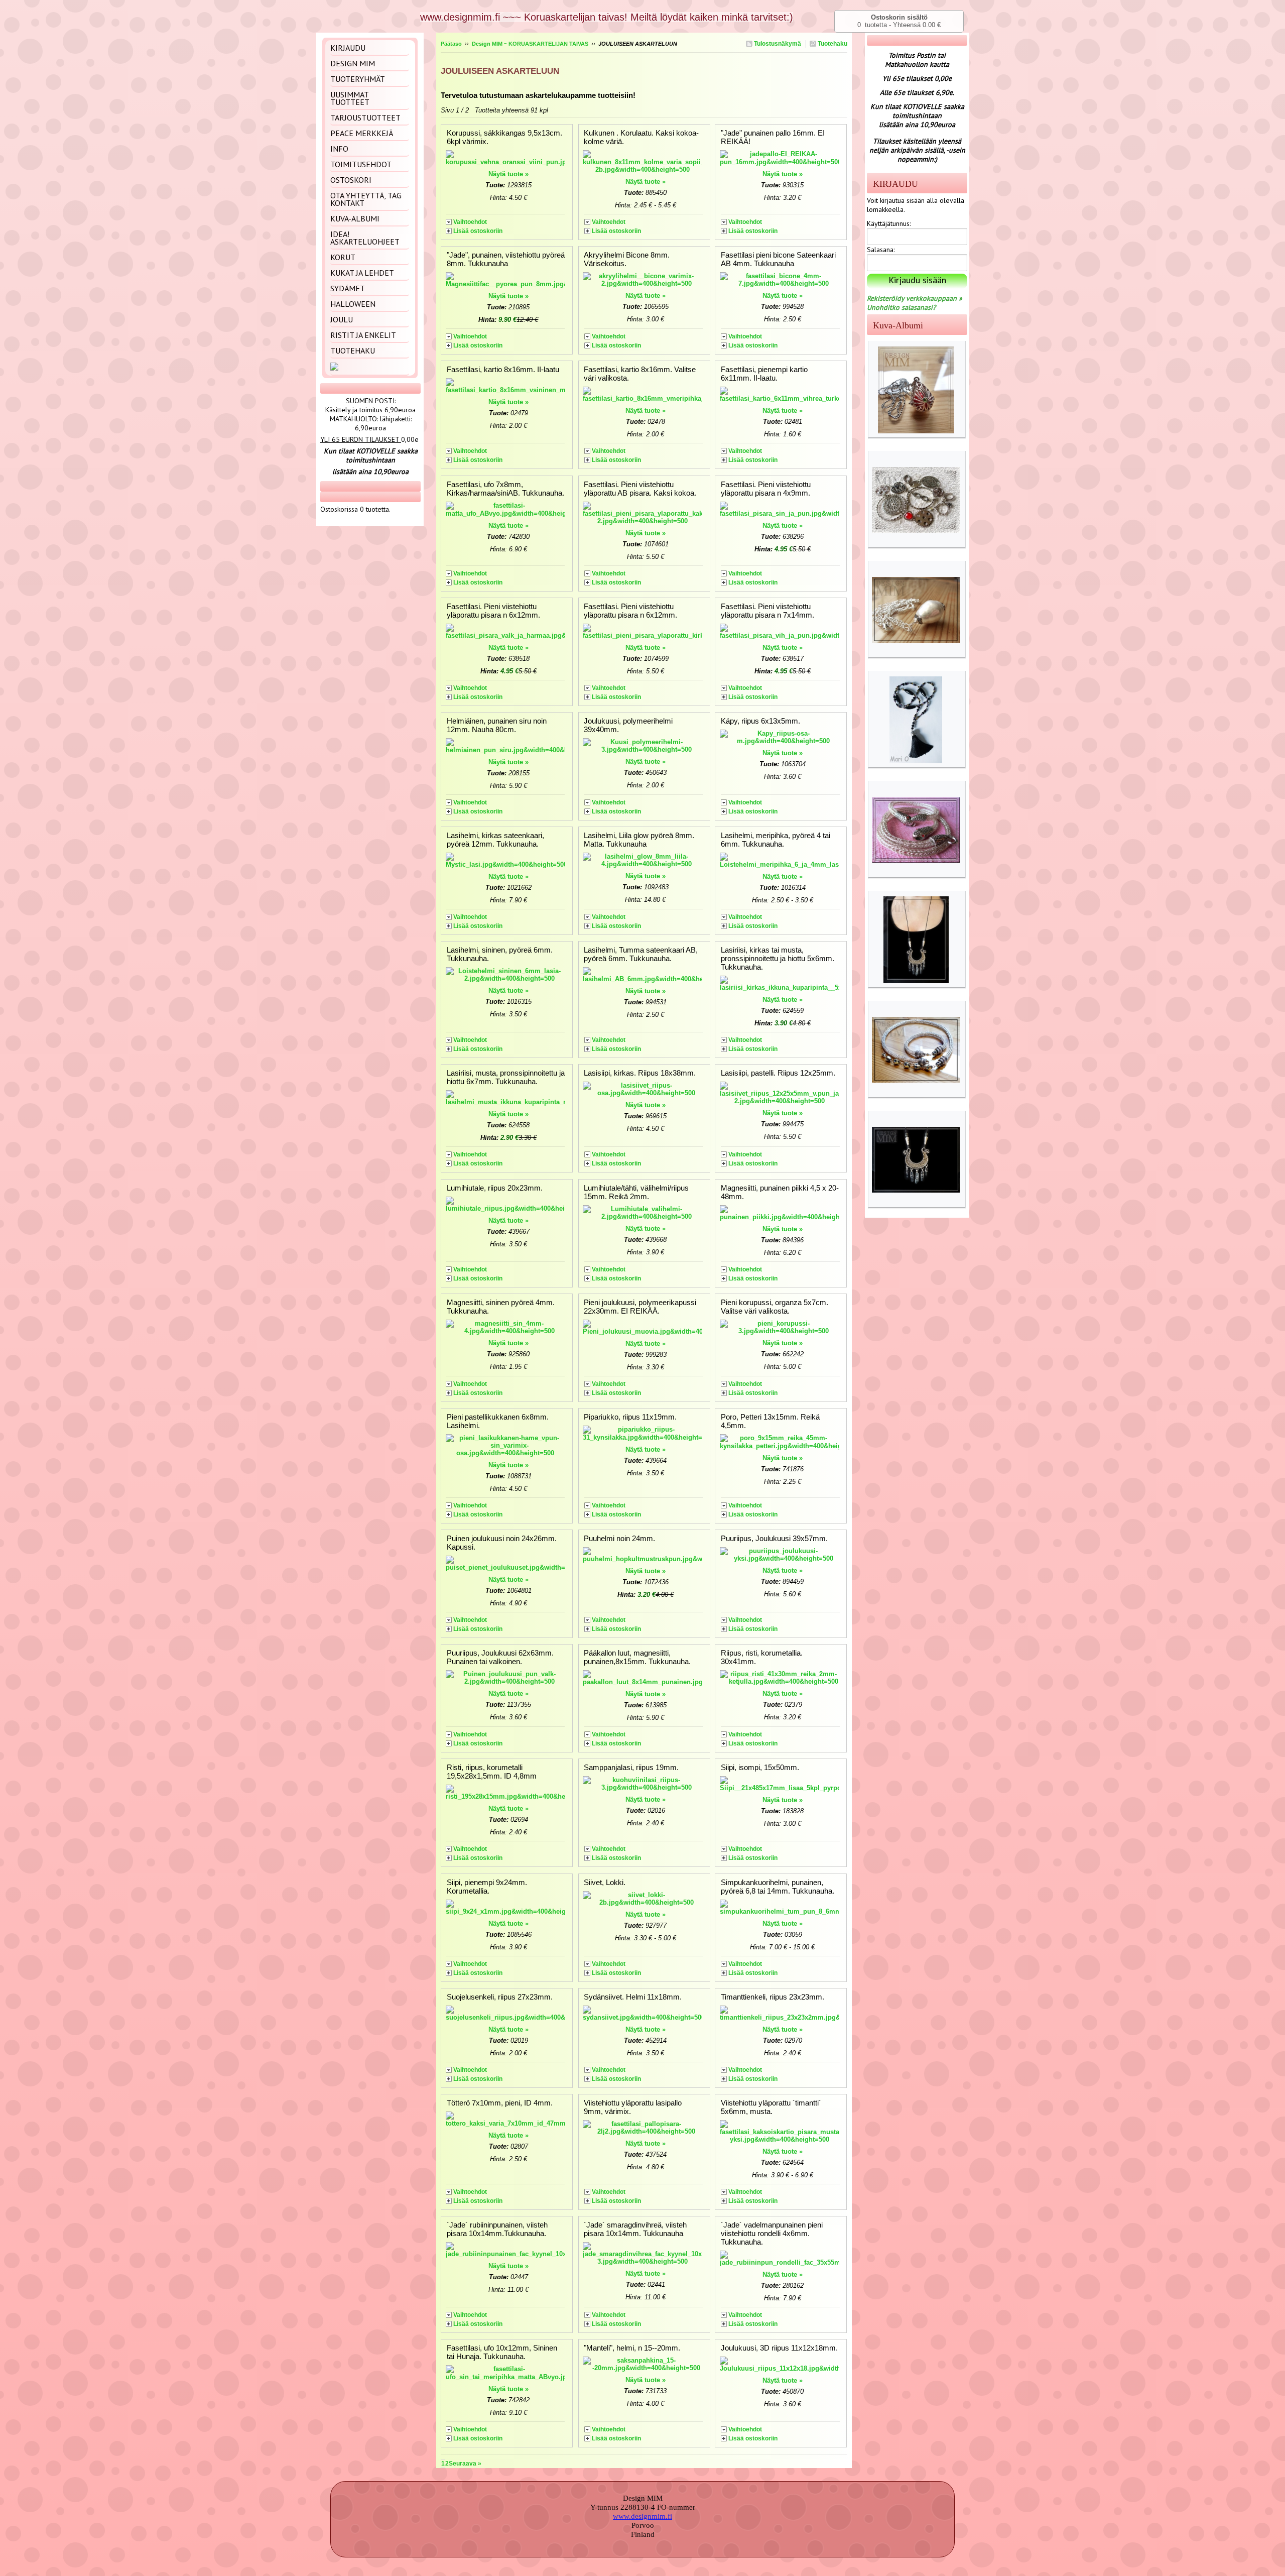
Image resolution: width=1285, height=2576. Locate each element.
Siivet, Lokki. (605, 1882)
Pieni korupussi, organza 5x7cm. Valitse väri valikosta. (775, 1307)
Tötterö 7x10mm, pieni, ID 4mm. (500, 2103)
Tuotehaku (832, 44)
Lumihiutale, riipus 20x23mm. (495, 1188)
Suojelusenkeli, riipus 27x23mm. (500, 1997)
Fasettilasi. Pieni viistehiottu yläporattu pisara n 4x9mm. (766, 489)
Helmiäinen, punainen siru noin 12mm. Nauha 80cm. (497, 725)
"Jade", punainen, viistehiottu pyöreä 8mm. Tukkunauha (506, 259)
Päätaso (451, 44)
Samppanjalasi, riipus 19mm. (631, 1767)
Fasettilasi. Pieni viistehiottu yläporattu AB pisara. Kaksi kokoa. (640, 489)
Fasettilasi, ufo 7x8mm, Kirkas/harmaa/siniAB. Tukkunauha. (505, 489)
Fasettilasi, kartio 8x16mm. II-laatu (503, 369)
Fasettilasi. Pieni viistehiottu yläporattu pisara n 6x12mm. (493, 611)
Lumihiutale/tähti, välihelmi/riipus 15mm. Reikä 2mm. (636, 1192)
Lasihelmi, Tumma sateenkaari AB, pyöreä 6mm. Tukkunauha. (641, 954)
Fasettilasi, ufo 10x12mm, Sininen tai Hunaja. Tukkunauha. (502, 2352)
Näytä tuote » (508, 174)
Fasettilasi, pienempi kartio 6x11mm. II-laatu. (764, 374)
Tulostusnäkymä (777, 44)
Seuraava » (465, 2464)
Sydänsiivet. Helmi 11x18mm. (633, 1997)
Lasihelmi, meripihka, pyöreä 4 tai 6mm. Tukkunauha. (776, 840)
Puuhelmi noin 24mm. (619, 1538)
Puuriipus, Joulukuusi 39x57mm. (774, 1538)
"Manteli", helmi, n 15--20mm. (632, 2348)
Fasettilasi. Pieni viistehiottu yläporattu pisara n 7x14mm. (767, 611)
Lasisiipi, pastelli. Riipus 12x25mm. (778, 1073)
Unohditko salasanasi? (901, 307)
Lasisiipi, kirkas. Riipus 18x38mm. (640, 1073)
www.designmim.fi (642, 2516)
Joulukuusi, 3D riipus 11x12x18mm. (779, 2348)
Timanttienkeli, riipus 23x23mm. (773, 1997)
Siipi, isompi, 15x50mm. (760, 1767)
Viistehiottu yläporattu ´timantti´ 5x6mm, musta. (771, 2107)
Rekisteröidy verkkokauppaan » (915, 298)
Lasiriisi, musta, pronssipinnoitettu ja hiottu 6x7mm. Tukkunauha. (506, 1077)
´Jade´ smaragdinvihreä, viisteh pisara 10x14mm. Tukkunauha (635, 2229)
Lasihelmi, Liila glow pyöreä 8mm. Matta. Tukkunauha (639, 840)
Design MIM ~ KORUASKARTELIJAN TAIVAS (530, 44)
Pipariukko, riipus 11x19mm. (630, 1417)
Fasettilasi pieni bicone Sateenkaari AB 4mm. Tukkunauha (778, 259)
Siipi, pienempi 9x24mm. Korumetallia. (487, 1887)
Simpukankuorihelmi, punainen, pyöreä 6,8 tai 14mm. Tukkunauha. (778, 1887)
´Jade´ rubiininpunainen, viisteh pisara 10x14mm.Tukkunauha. (497, 2229)
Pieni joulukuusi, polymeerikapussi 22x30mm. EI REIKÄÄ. (640, 1307)
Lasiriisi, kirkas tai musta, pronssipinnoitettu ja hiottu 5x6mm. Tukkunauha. (778, 958)
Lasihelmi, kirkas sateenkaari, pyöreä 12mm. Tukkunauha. (495, 840)
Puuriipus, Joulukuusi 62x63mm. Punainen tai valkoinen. (500, 1657)
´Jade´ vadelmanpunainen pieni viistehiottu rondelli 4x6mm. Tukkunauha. (772, 2233)
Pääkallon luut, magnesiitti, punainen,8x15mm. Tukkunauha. (637, 1657)
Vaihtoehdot (470, 222)
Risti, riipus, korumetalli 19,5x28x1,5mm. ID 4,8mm (492, 1772)
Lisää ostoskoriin (478, 231)
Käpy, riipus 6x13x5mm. (760, 721)
